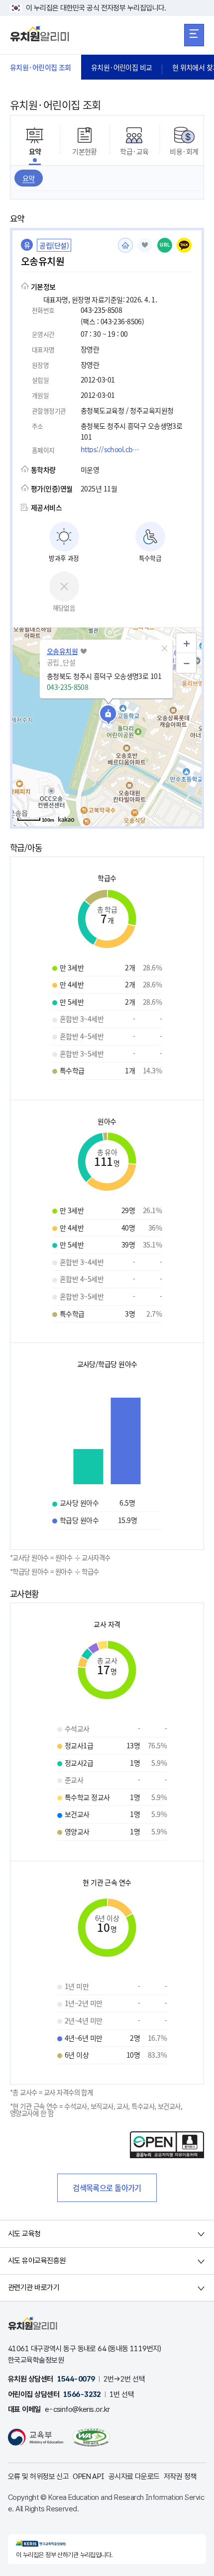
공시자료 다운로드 (134, 2477)
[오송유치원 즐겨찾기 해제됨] (145, 245)
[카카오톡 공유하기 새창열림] (184, 245)
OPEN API (89, 2477)
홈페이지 (125, 245)
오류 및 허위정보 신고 (38, 2477)
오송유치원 (62, 651)
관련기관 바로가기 (34, 2288)
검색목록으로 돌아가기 (107, 2188)
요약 (29, 178)
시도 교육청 (24, 2234)
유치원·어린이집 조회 (41, 67)
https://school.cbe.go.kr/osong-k (113, 449)
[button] (164, 649)
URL (165, 245)
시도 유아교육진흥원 (37, 2261)
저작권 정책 (180, 2477)
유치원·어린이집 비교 (122, 67)
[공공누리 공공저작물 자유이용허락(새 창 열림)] (167, 2155)
